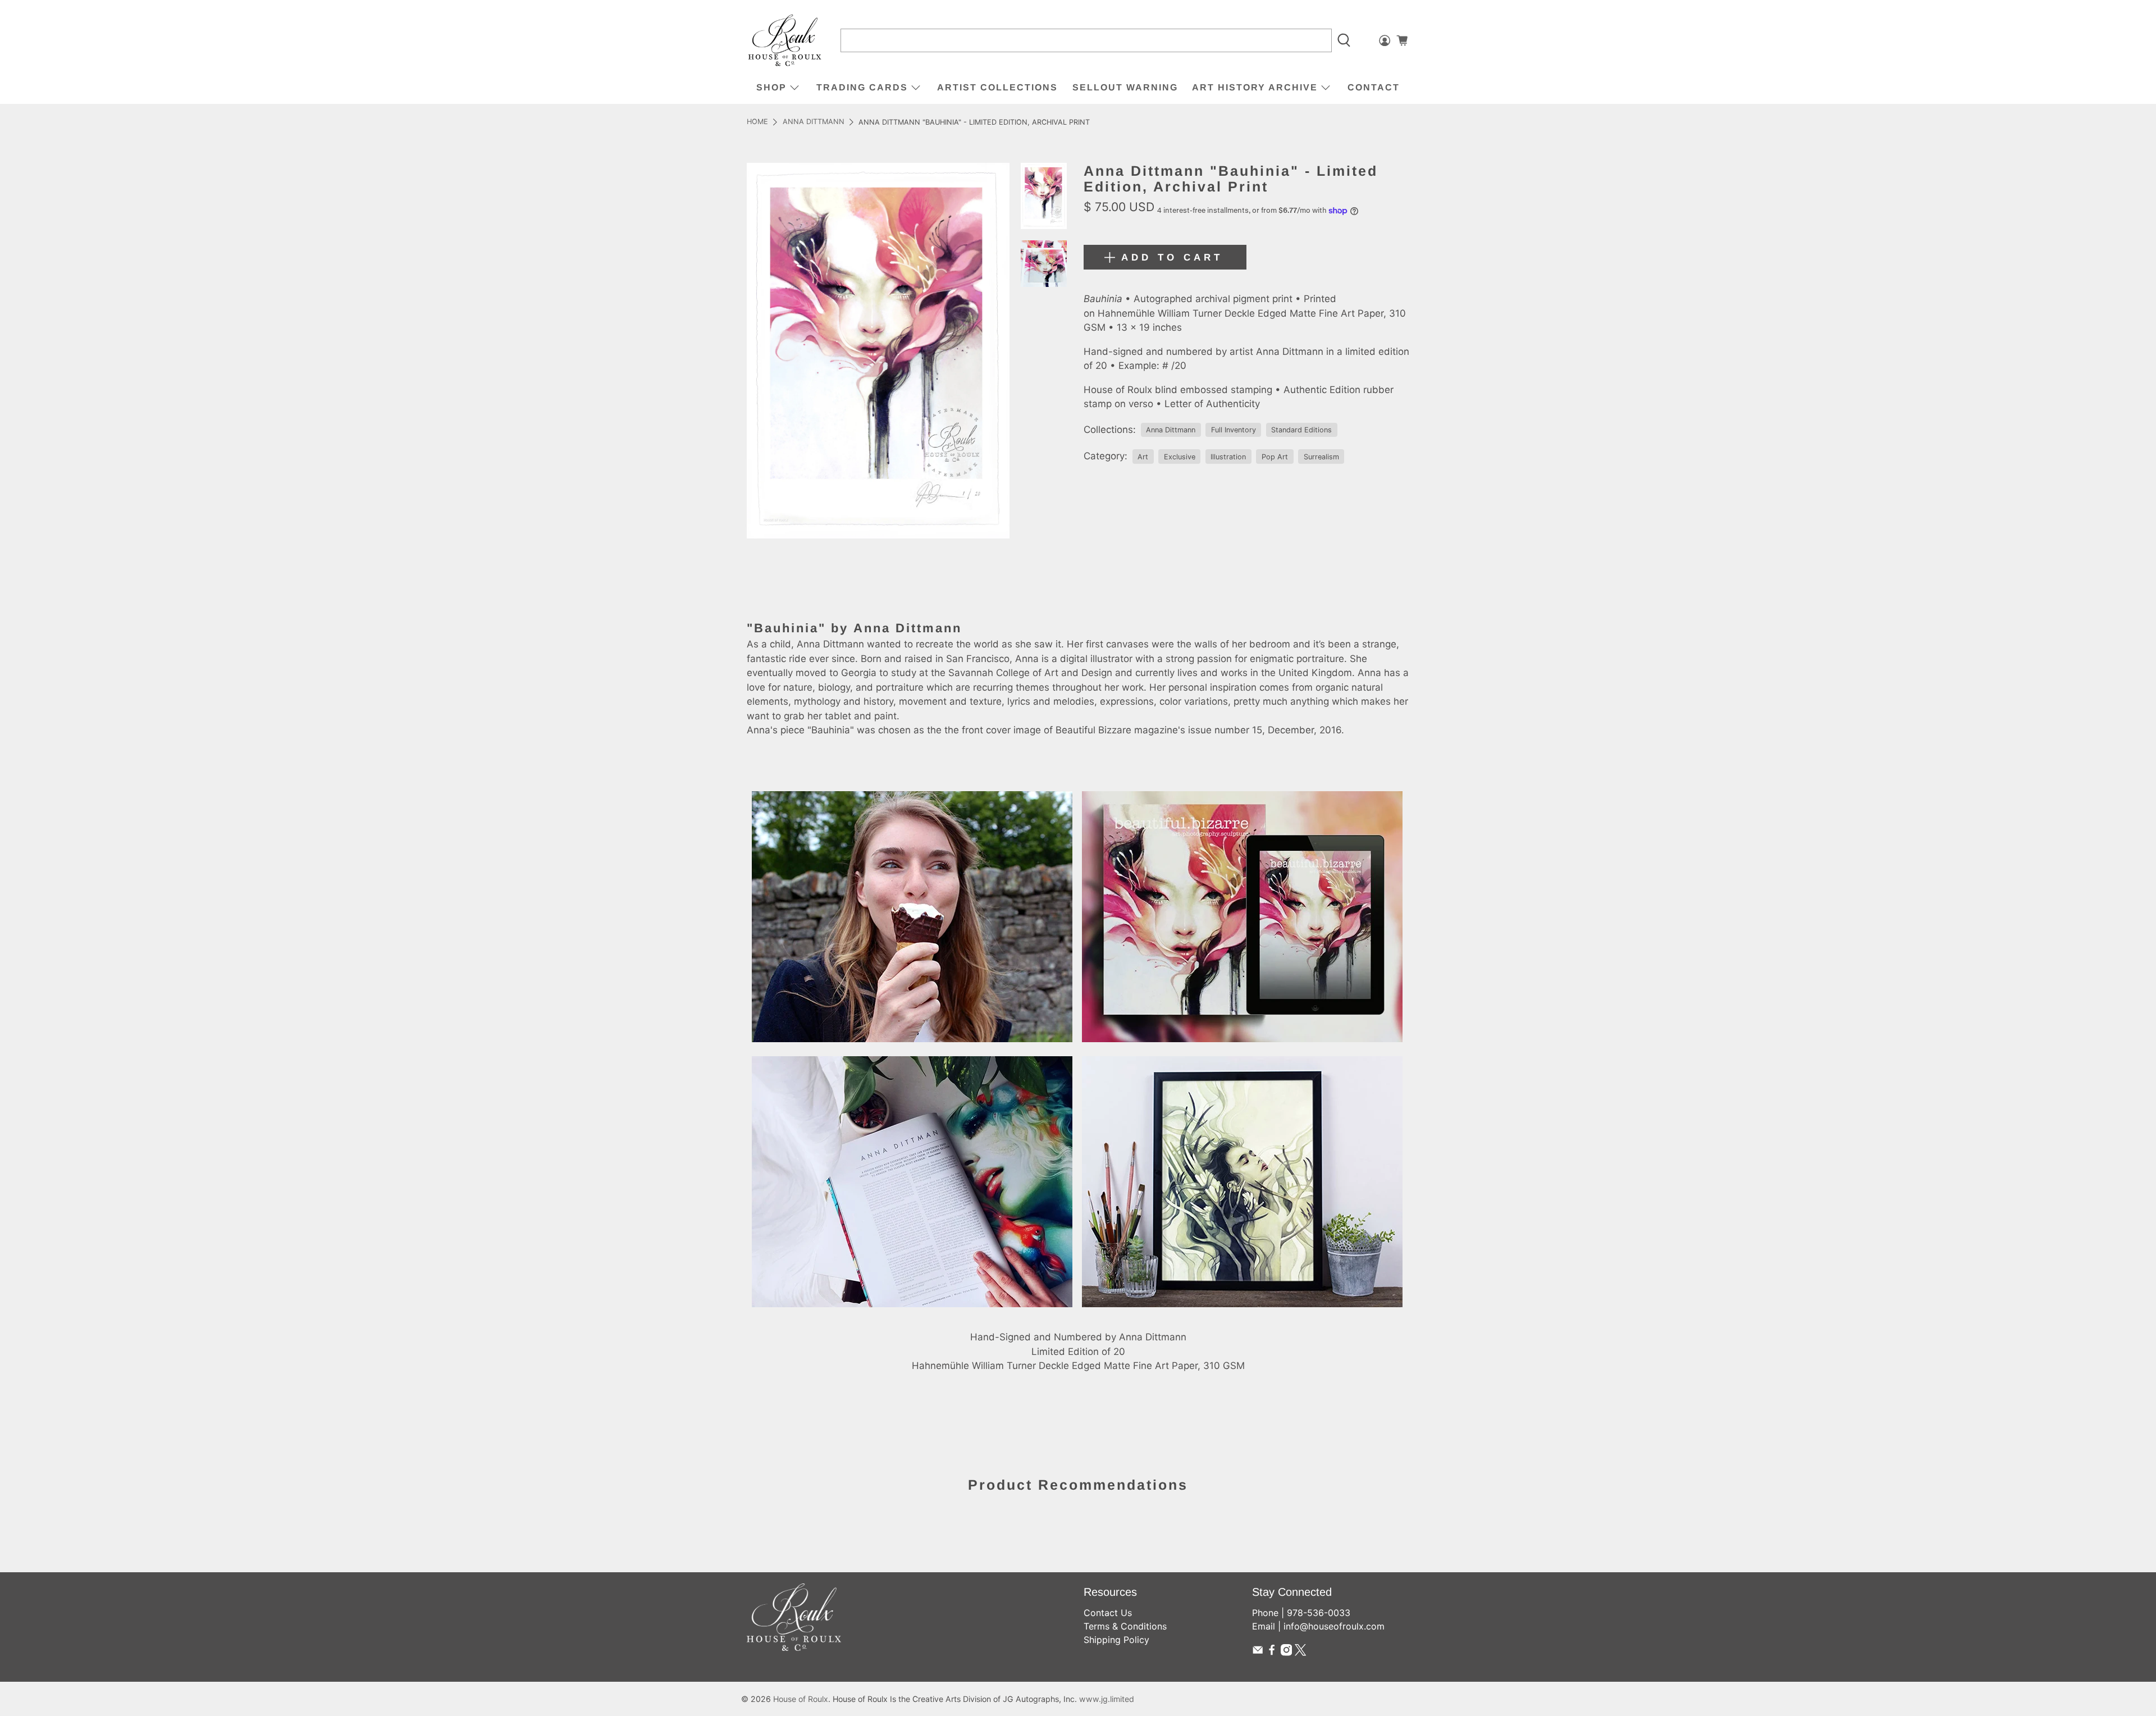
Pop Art (1275, 457)
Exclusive (1180, 457)
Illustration (1228, 457)
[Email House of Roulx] (1258, 1653)
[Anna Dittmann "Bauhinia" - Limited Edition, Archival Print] (878, 351)
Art (1143, 457)
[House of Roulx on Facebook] (1272, 1653)
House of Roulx (801, 1699)
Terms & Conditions (1125, 1626)
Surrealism (1321, 457)
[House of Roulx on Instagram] (1286, 1653)
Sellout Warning (1125, 87)
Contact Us (1108, 1613)
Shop (771, 87)
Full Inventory (1234, 430)
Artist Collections (997, 87)
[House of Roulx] (785, 41)
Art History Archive (1255, 87)
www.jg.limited (1107, 1699)
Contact (1374, 87)
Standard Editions (1301, 430)
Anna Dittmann (814, 122)
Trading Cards (862, 87)
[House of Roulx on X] (1300, 1653)
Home (757, 122)
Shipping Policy (1116, 1640)
